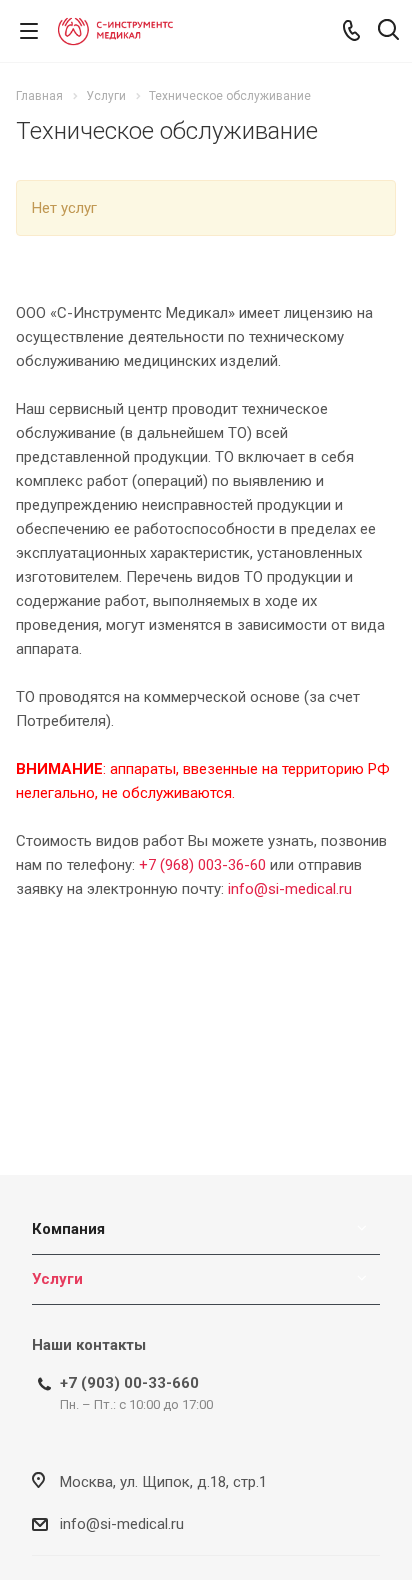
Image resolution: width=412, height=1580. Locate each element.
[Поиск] (388, 31)
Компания (68, 1229)
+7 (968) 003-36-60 (202, 865)
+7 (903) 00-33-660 (129, 1383)
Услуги (57, 1279)
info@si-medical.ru (290, 889)
